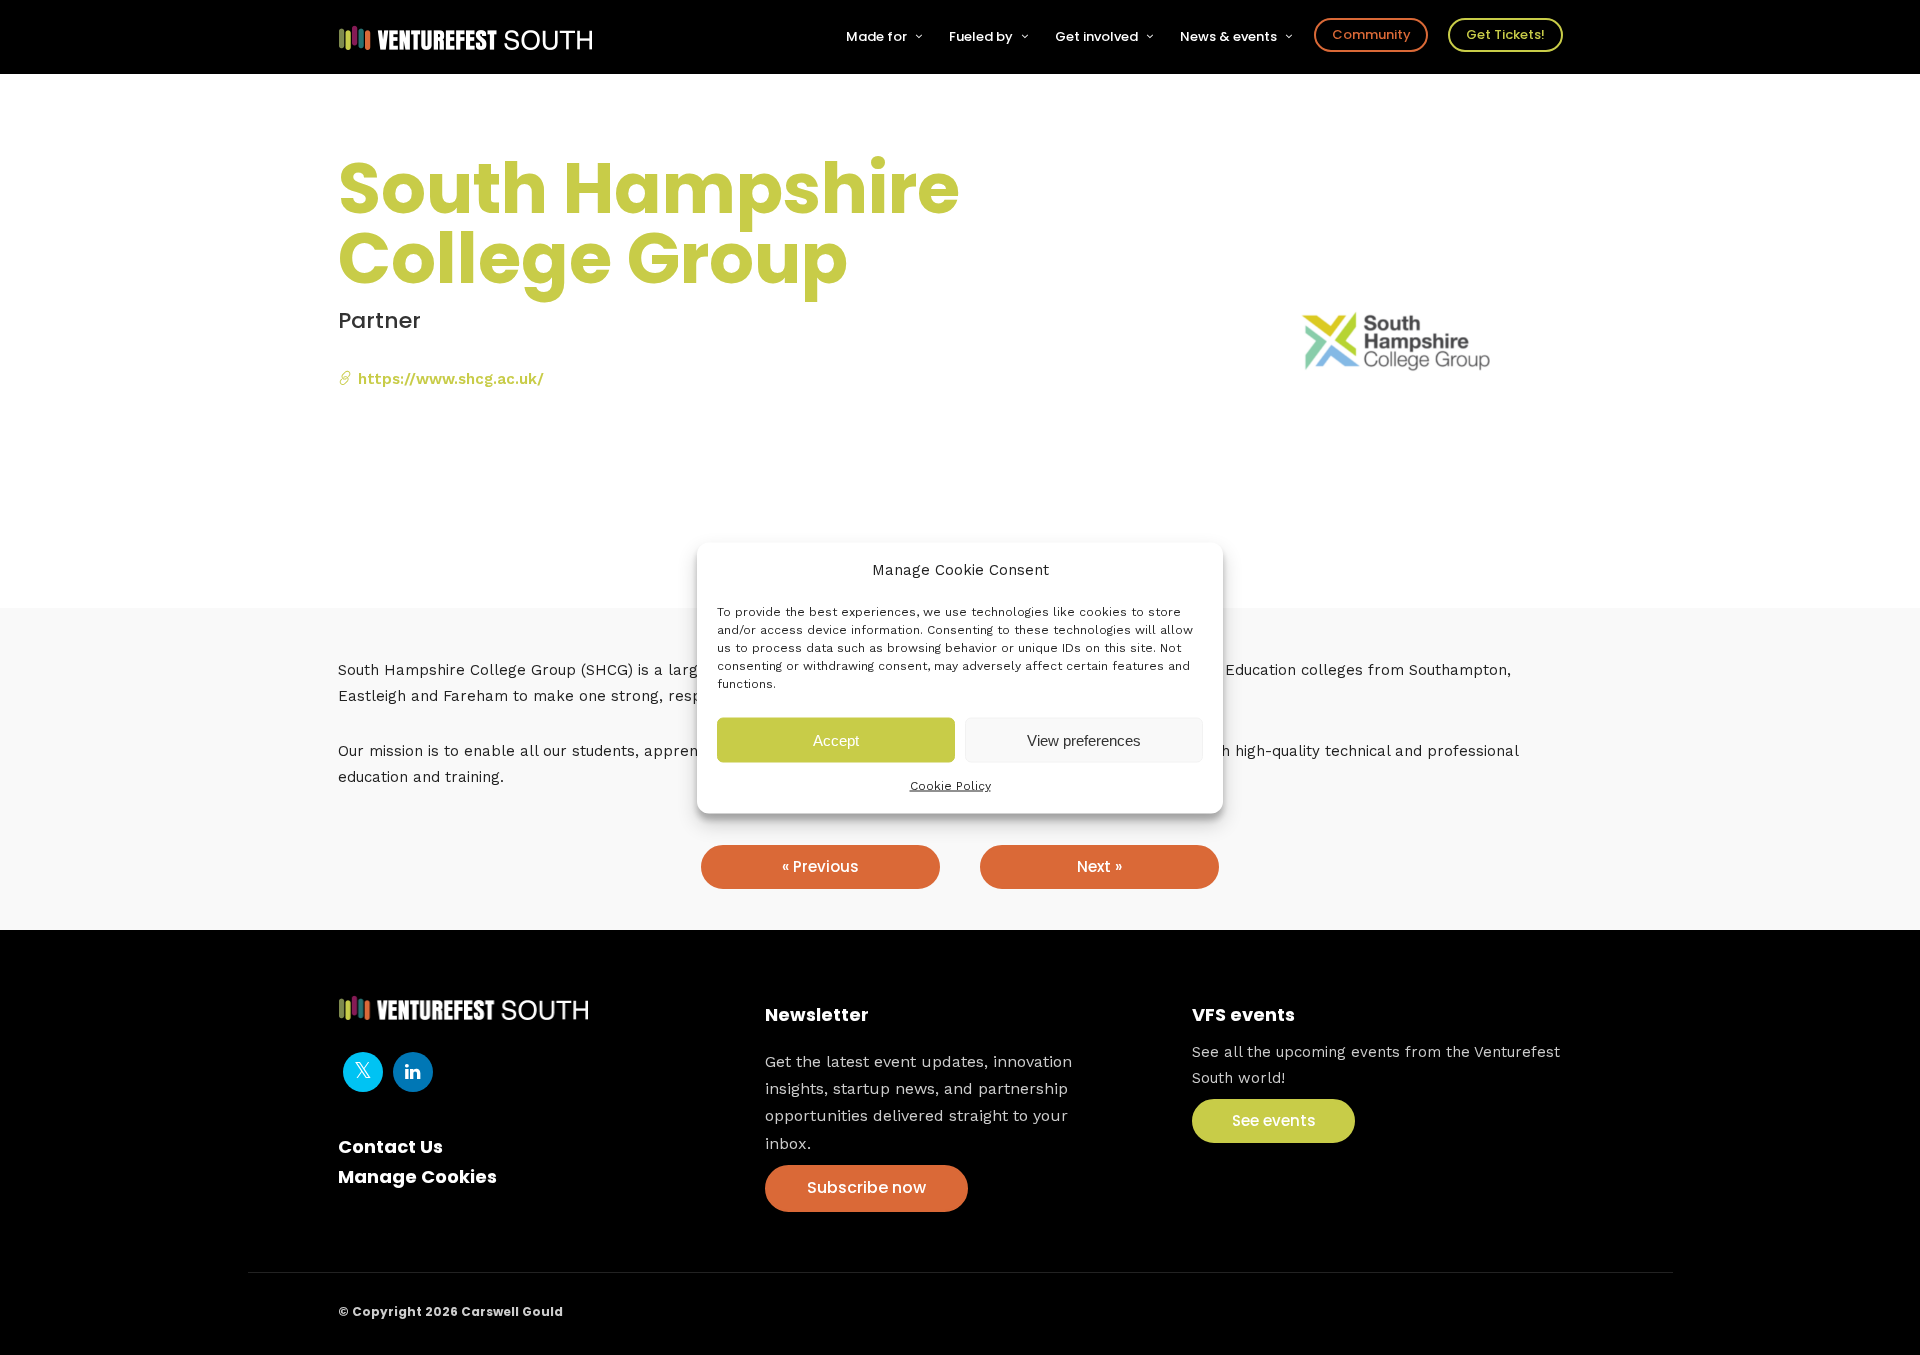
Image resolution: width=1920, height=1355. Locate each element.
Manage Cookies (417, 1176)
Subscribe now (866, 1187)
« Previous (820, 866)
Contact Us (390, 1146)
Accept (836, 739)
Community (1371, 34)
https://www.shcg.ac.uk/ (448, 379)
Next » (1099, 866)
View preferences (1084, 739)
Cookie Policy (950, 786)
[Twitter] (363, 1072)
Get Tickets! (1505, 34)
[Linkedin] (413, 1072)
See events (1274, 1120)
